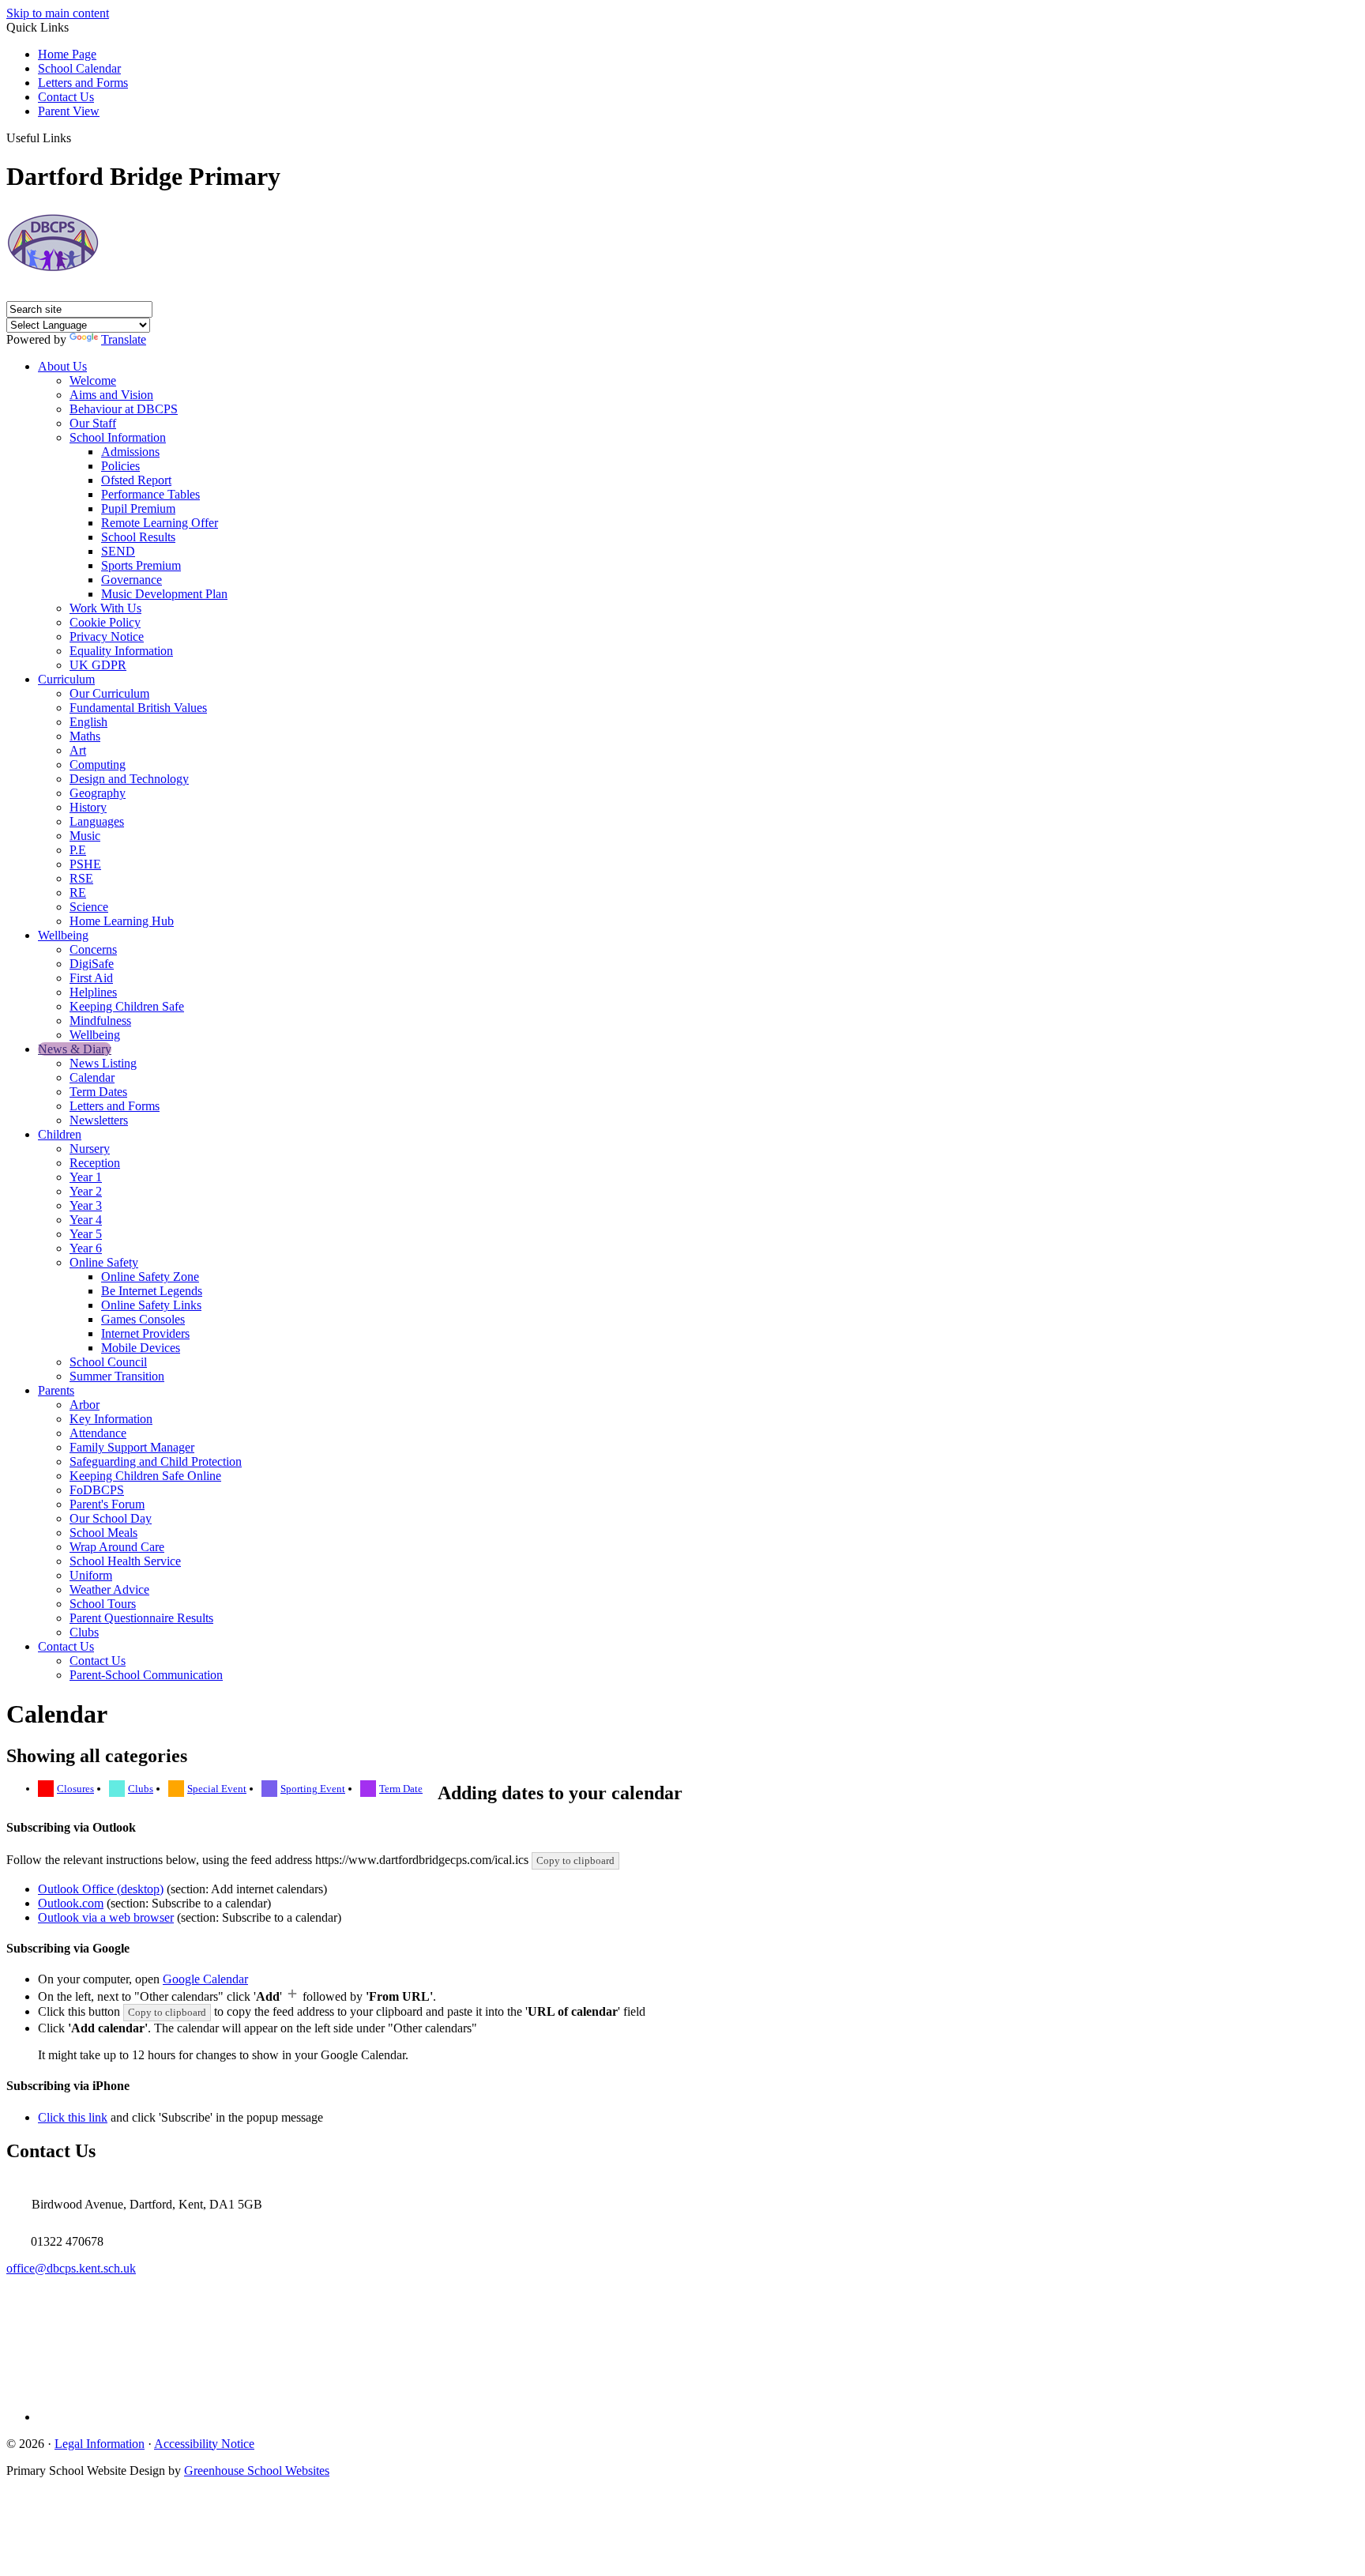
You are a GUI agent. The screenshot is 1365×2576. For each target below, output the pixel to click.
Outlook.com (71, 1903)
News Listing (103, 1063)
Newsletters (99, 1120)
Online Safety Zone (150, 1277)
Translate (124, 339)
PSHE (85, 864)
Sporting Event (313, 1789)
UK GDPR (98, 665)
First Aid (91, 978)
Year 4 (86, 1220)
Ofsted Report (136, 480)
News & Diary (75, 1049)
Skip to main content (58, 13)
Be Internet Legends (152, 1291)
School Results (138, 537)
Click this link (73, 2117)
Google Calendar (205, 1979)
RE (78, 893)
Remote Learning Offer (160, 523)
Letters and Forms (83, 83)
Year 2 (86, 1191)
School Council (108, 1362)
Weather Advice (109, 1589)
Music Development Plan (164, 594)
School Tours (103, 1604)
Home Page (67, 54)
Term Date (401, 1789)
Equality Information (121, 651)
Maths (85, 736)
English (88, 722)
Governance (132, 580)
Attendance (98, 1433)
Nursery (90, 1149)
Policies (120, 466)
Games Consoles (143, 1319)
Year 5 (86, 1234)
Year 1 (86, 1177)
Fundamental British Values (138, 708)
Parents (56, 1390)
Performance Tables (150, 494)
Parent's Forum (107, 1504)
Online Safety (104, 1262)
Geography (98, 793)
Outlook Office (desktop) (101, 1889)
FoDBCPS (97, 1490)
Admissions (130, 452)
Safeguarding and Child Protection (156, 1461)
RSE (81, 878)
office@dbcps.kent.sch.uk (71, 2268)
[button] (77, 137)
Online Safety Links (151, 1305)
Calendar (92, 1077)
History (88, 807)
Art (78, 750)
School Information (118, 437)
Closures (75, 1789)
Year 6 (86, 1248)
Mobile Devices (141, 1348)
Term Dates (98, 1092)
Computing (98, 765)
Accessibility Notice (204, 2444)
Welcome (93, 380)
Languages (97, 821)
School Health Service (125, 1561)
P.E (78, 850)
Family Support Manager (132, 1447)
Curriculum (66, 679)
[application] (682, 2335)
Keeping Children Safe (127, 1006)
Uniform (91, 1575)
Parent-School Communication (146, 1675)
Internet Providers (145, 1333)
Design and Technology (129, 779)
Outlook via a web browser (106, 1917)
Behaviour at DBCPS (124, 409)
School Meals (103, 1533)
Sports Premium (141, 565)
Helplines (93, 992)
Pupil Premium (138, 508)
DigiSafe (92, 964)
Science (89, 907)
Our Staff (93, 423)
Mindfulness (100, 1021)
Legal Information (100, 2444)
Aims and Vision (111, 395)
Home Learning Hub (122, 921)
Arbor (85, 1405)
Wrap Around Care (117, 1547)
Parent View (69, 111)
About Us (62, 366)
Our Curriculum (109, 693)
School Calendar (79, 68)
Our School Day (111, 1518)
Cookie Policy (105, 622)
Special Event (217, 1789)
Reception (95, 1163)
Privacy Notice (107, 636)
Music (85, 836)
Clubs (84, 1632)
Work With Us (105, 608)
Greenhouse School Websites (257, 2471)
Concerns (93, 949)
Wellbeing (63, 935)
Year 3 (86, 1205)
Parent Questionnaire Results (141, 1618)
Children (60, 1134)
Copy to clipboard (575, 1860)
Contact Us (66, 97)
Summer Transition (117, 1376)
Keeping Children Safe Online (145, 1476)
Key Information (111, 1419)
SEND (118, 551)
